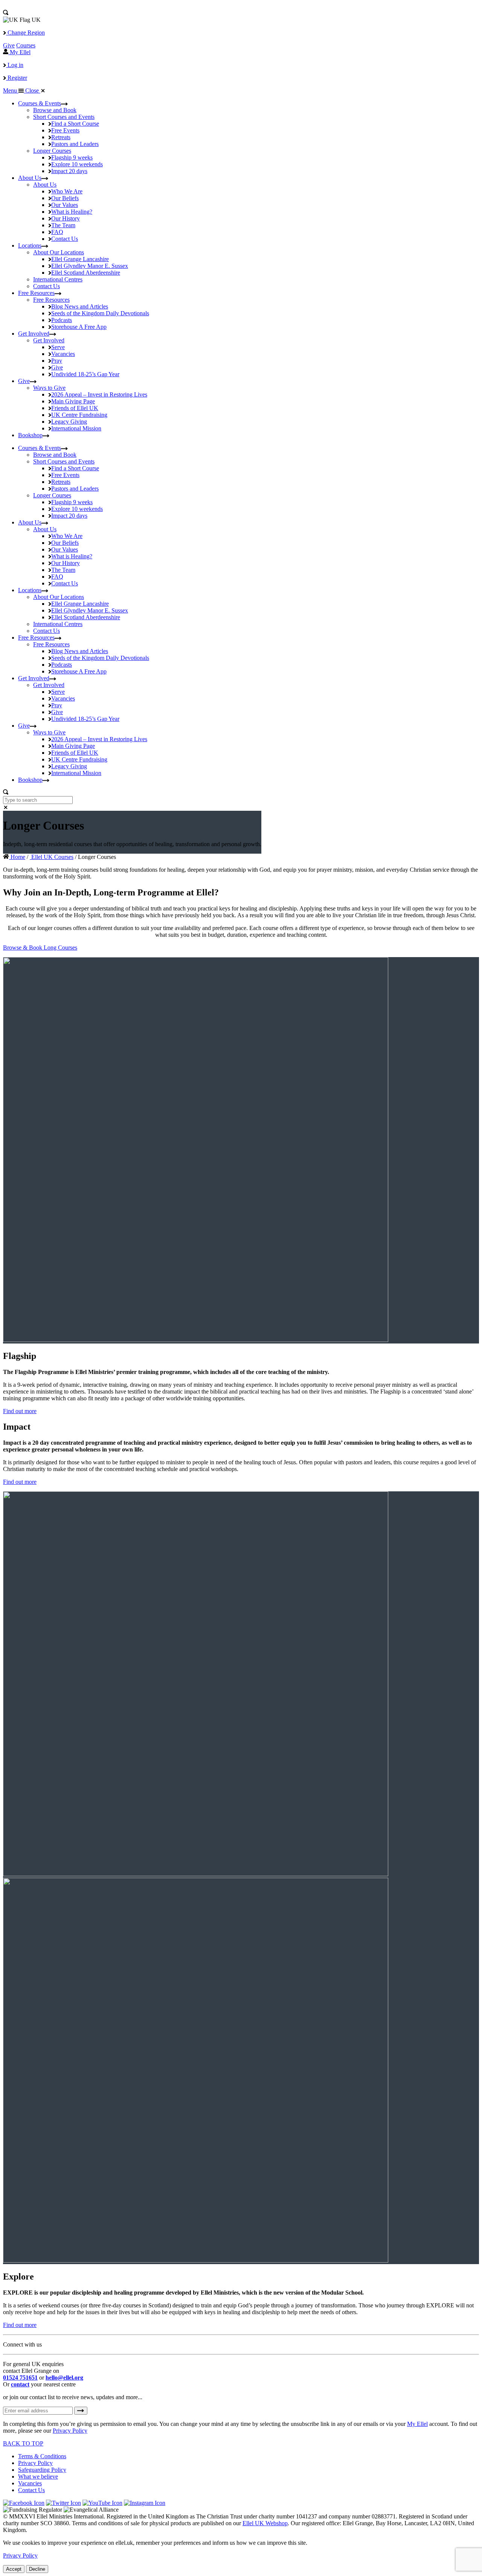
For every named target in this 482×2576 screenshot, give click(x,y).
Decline (37, 2569)
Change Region (25, 33)
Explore (77, 164)
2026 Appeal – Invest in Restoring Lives (99, 394)
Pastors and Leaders (75, 144)
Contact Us (65, 239)
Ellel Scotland (86, 273)
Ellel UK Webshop (265, 2523)
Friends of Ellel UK (75, 408)
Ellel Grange (80, 259)
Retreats (61, 137)
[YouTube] (102, 2503)
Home (17, 857)
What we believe (38, 2476)
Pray (57, 361)
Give (9, 45)
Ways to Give (49, 388)
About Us (30, 178)
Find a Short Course (75, 124)
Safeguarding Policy (42, 2470)
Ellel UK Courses (52, 857)
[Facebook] (24, 2503)
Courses (26, 45)
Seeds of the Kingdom (100, 313)
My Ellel (417, 2424)
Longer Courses (52, 151)
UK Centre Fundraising (79, 415)
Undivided (85, 374)
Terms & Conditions (42, 2456)
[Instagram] (145, 2503)
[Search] (6, 13)
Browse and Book (55, 110)
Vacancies (63, 354)
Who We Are (67, 191)
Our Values (65, 205)
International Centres (58, 279)
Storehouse (79, 327)
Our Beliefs (65, 198)
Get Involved (34, 334)
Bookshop (30, 435)
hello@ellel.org (64, 2378)
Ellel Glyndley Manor (90, 266)
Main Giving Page (73, 401)
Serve (58, 347)
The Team (63, 225)
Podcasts (62, 320)
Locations (30, 245)
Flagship (72, 157)
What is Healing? (72, 212)
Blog (80, 306)
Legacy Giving (69, 422)
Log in (15, 65)
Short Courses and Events (64, 117)
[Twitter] (63, 2503)
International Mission (76, 428)
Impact (69, 171)
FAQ (57, 232)
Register (17, 78)
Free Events (65, 130)
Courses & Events (40, 103)
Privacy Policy (70, 2431)
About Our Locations (59, 252)
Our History (66, 218)
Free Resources (36, 293)
